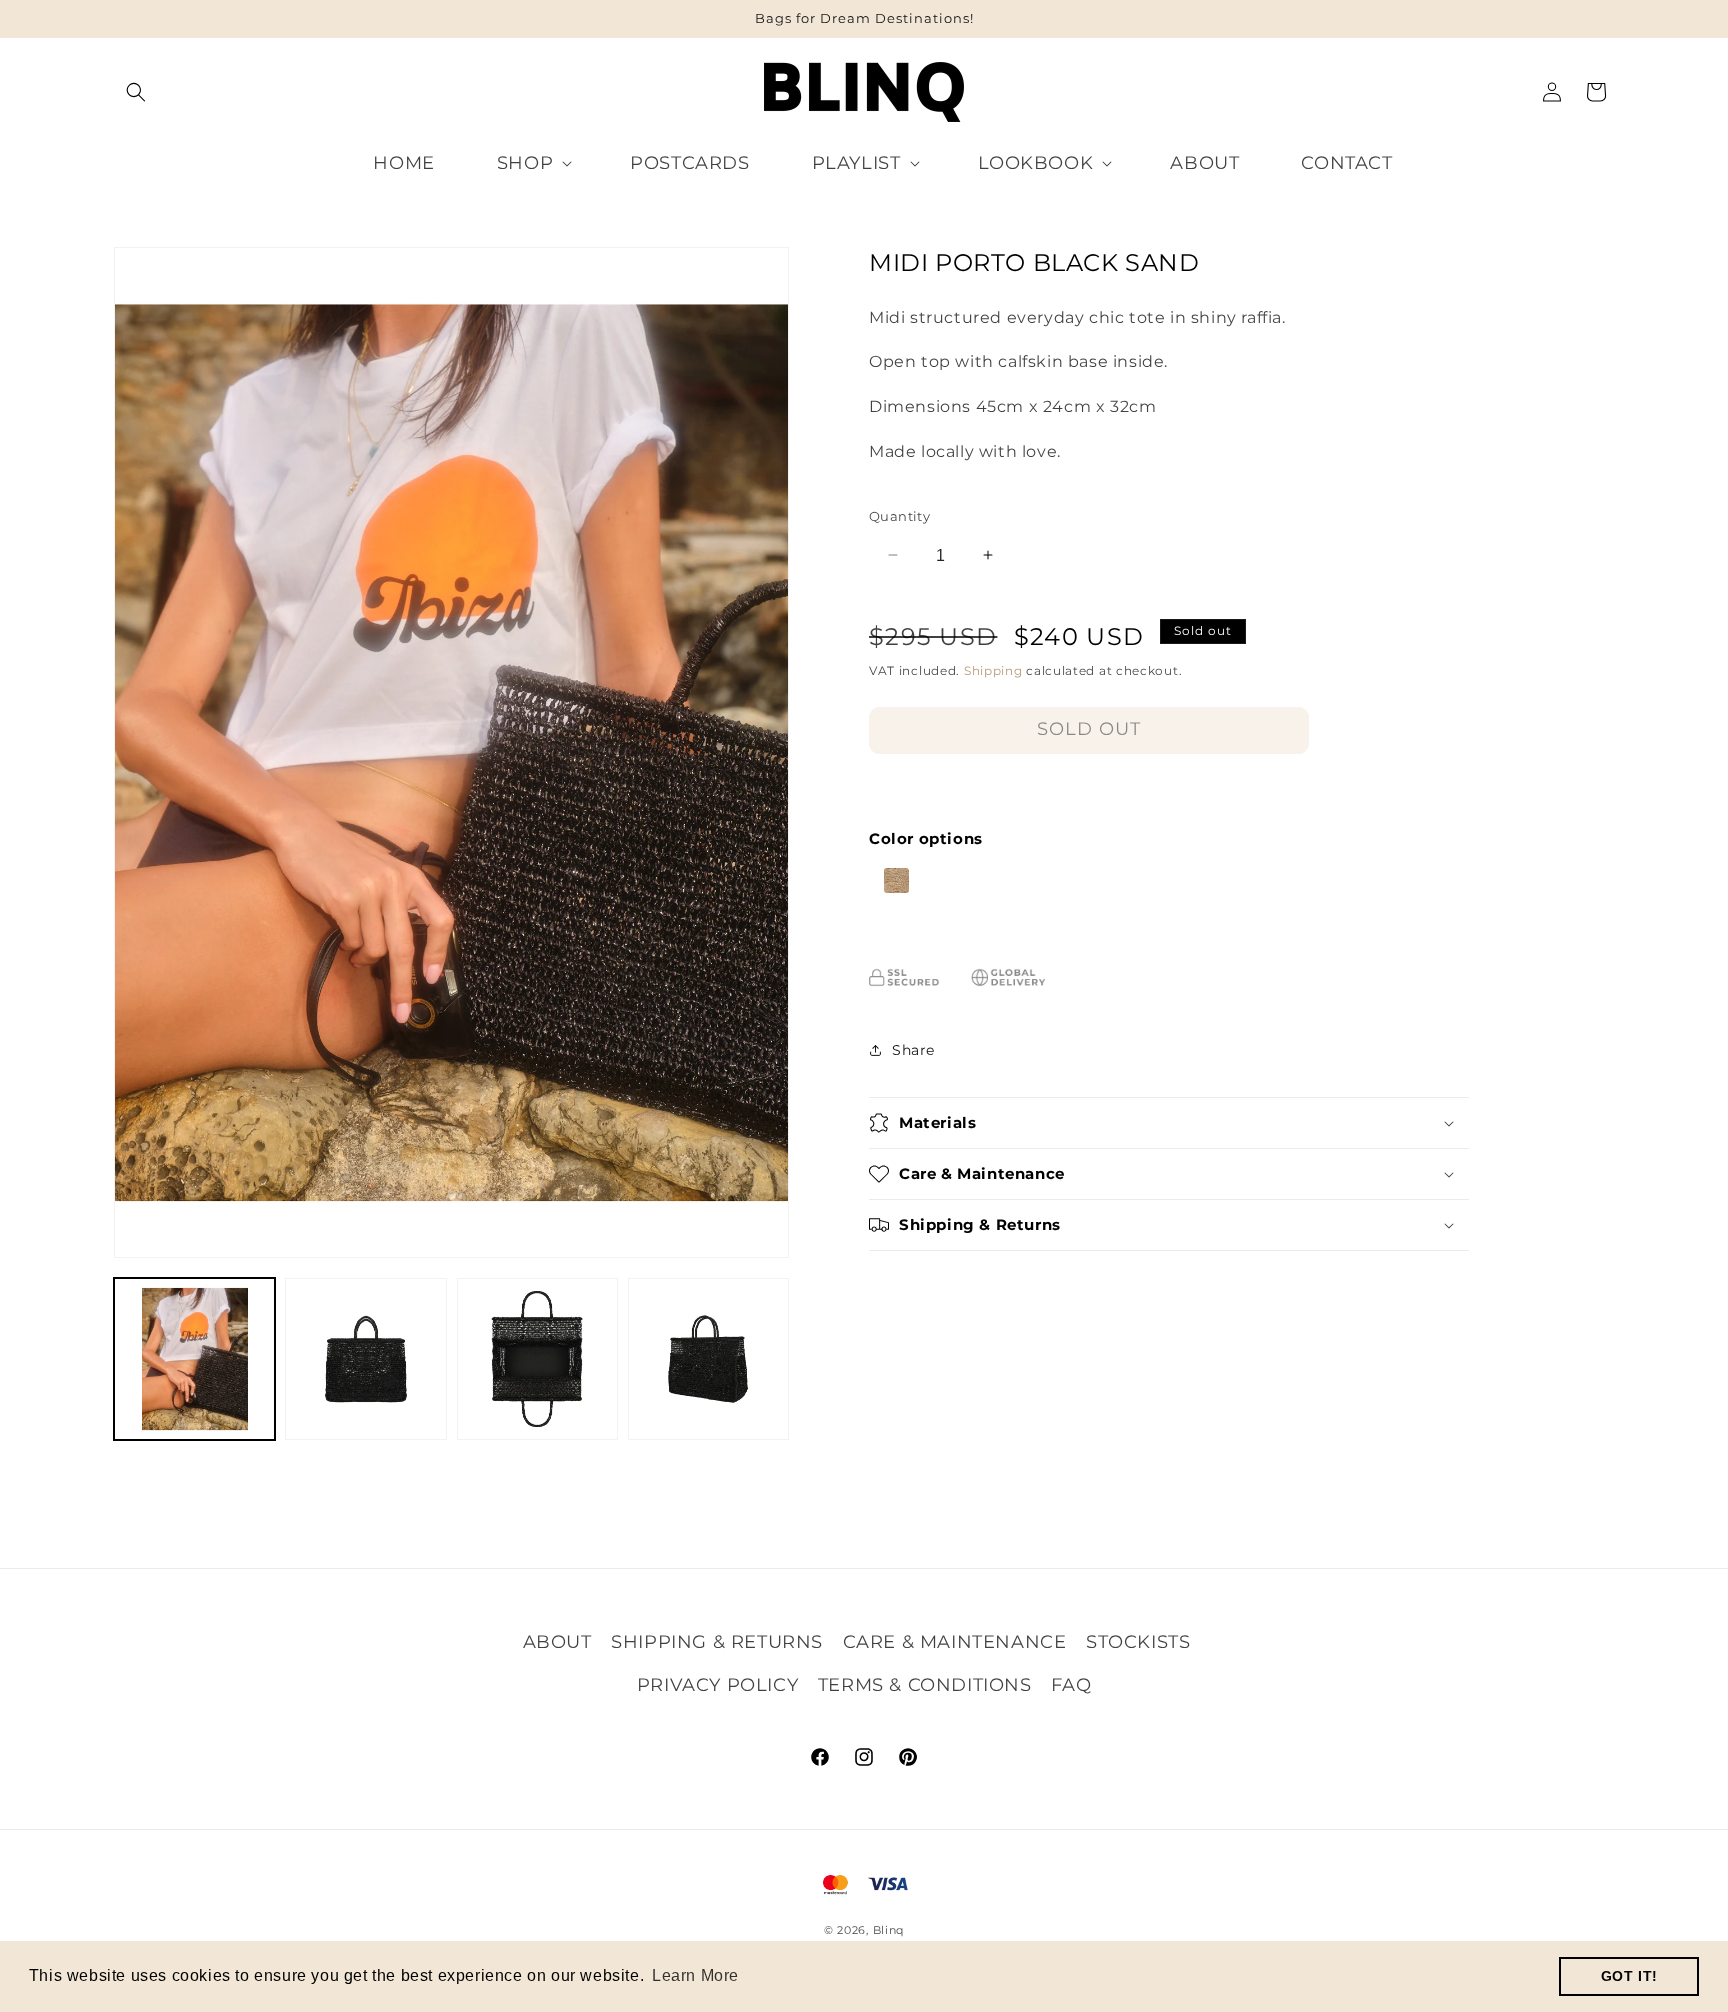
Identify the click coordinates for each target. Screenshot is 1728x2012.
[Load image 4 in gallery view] (708, 1358)
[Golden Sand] (889, 887)
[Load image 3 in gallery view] (537, 1358)
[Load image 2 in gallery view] (365, 1358)
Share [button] (913, 1049)
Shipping (993, 670)
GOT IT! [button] (1629, 1976)
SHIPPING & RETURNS (717, 1642)
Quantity (899, 515)
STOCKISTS (1138, 1642)
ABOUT (557, 1642)
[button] (136, 92)
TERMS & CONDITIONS (925, 1684)
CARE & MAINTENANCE (955, 1642)
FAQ (1071, 1684)
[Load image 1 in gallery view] (194, 1358)
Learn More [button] (695, 1975)
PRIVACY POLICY (717, 1684)
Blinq (889, 1930)
